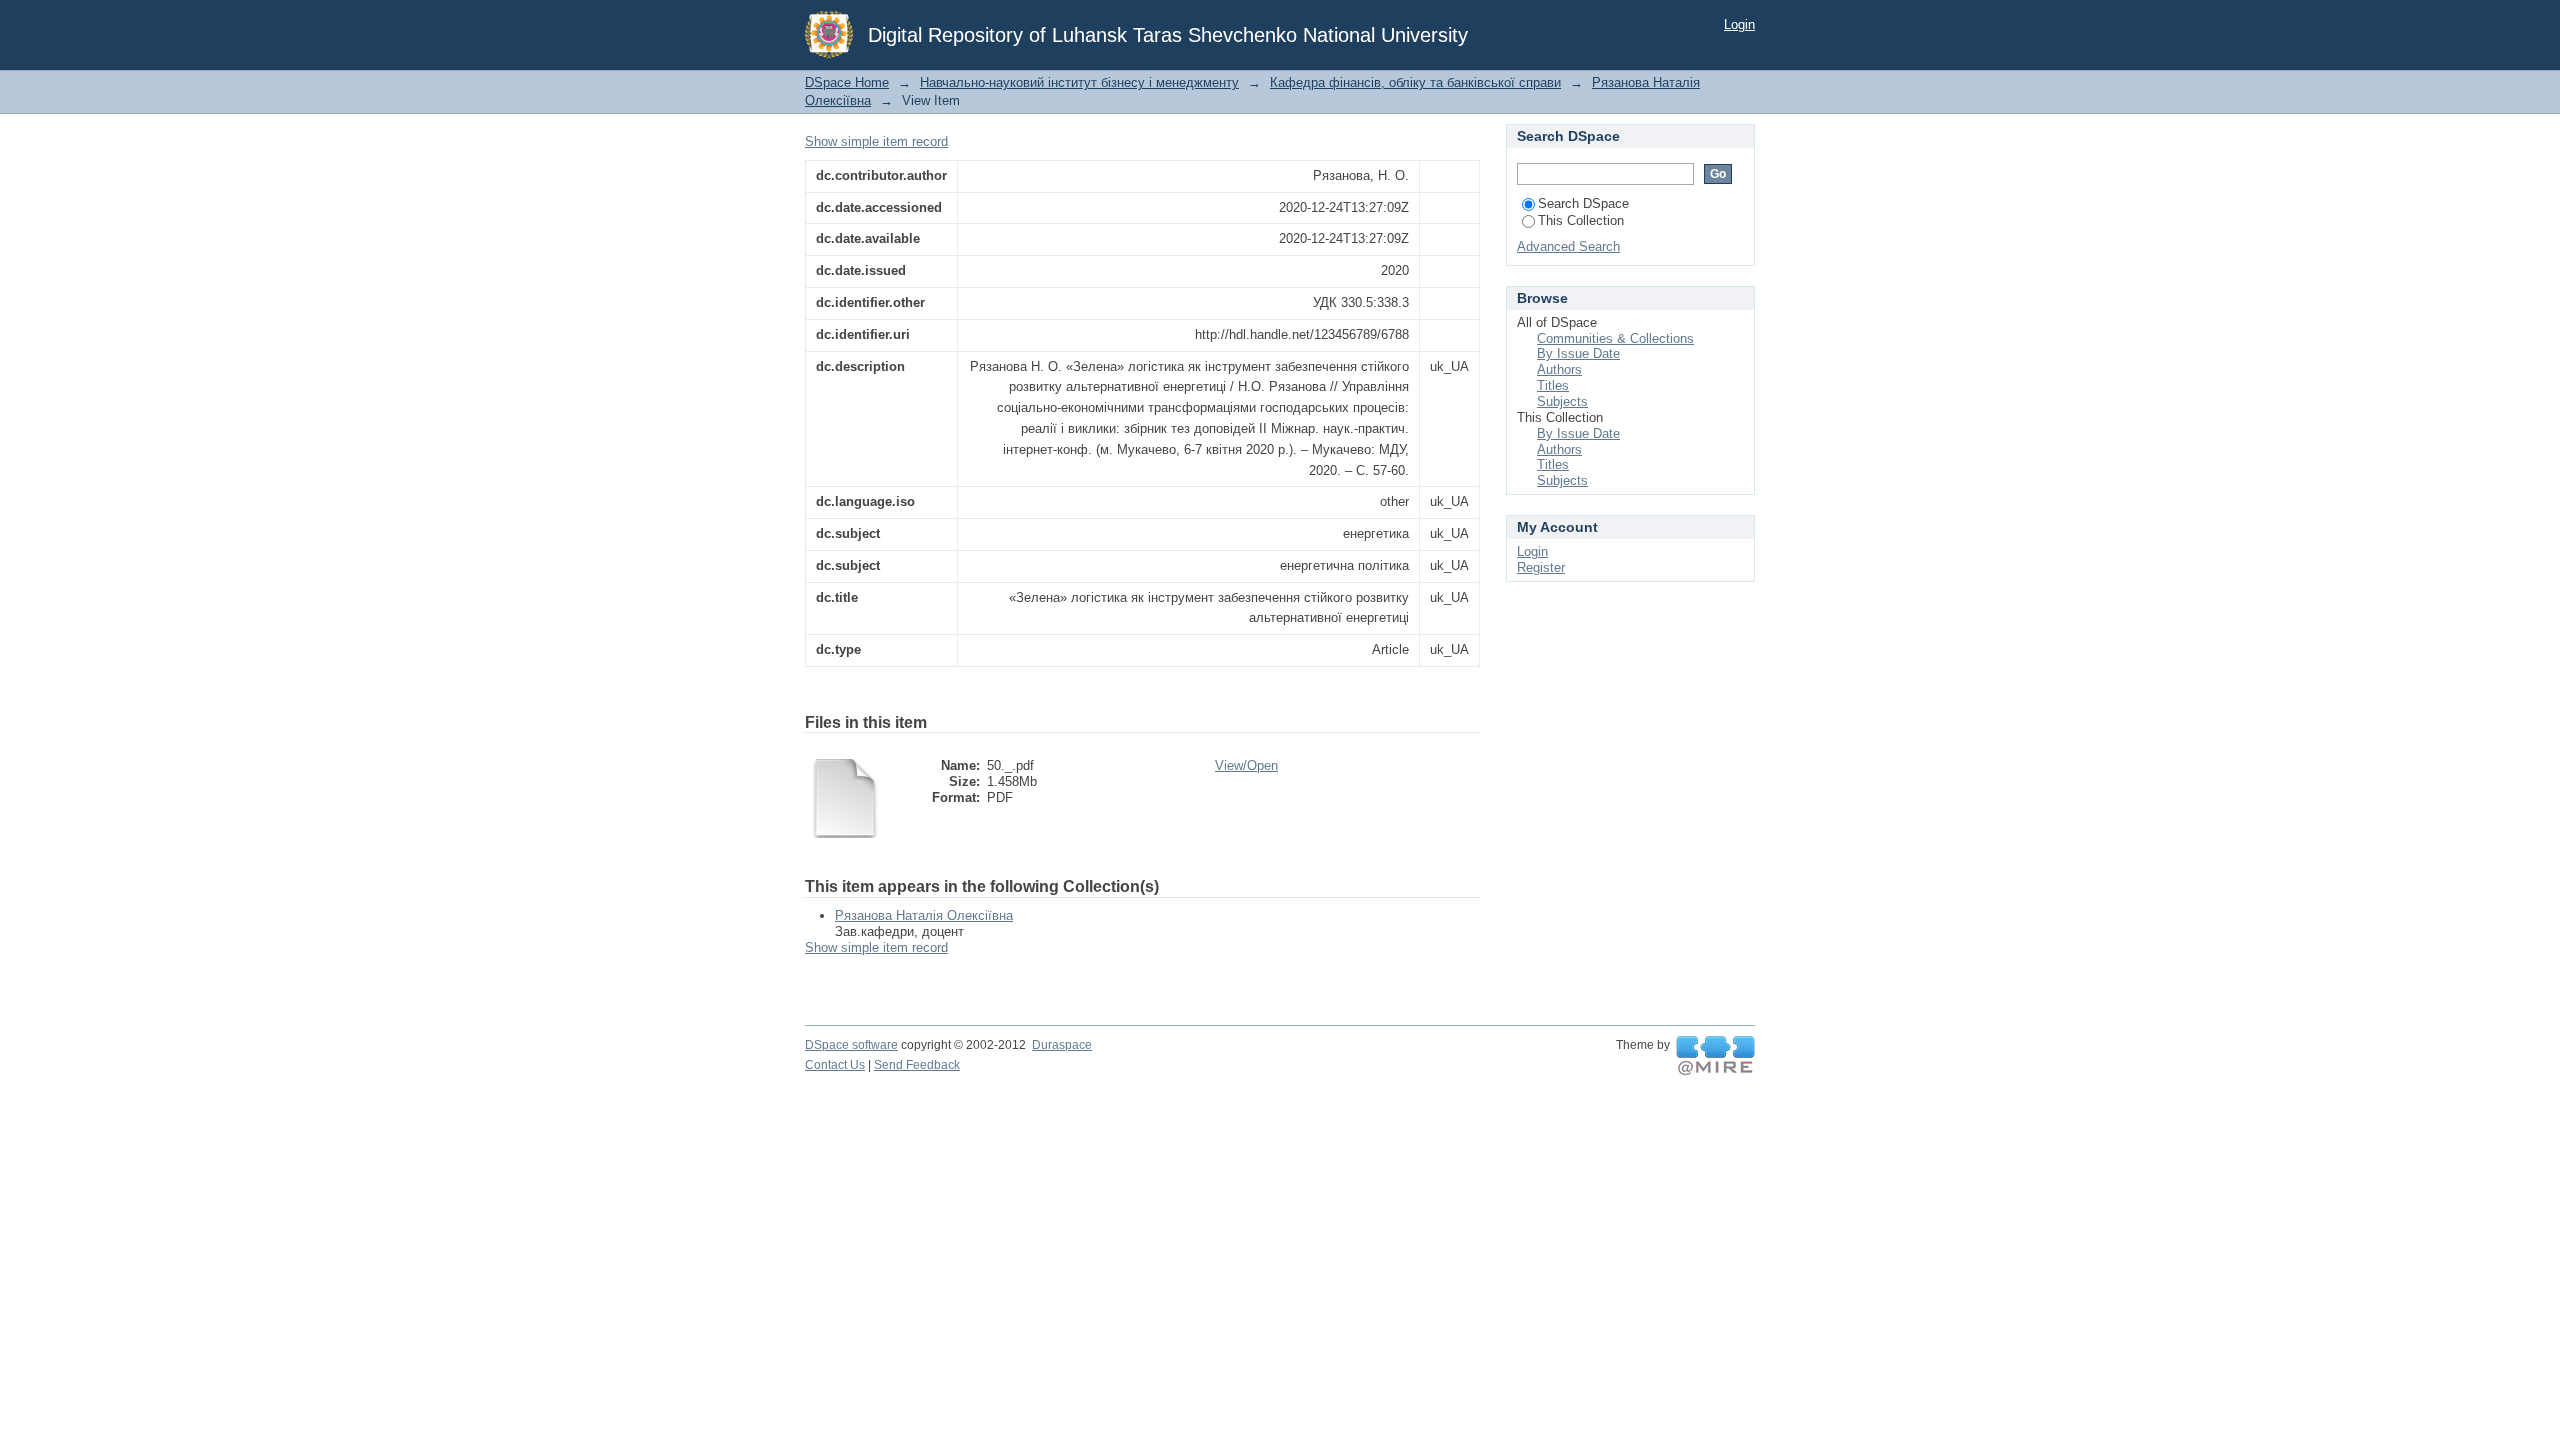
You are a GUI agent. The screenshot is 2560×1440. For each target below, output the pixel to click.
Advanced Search (1568, 246)
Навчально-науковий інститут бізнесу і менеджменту (1079, 82)
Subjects (1562, 401)
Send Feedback (917, 1065)
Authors (1559, 369)
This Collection (1581, 220)
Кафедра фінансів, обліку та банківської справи (1415, 82)
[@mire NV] (1715, 1056)
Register (1541, 567)
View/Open (1246, 765)
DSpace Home (847, 82)
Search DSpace (1583, 203)
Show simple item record (876, 141)
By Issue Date (1578, 353)
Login (1739, 24)
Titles (1553, 385)
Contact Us (835, 1065)
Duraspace (1062, 1045)
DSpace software (851, 1045)
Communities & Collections (1615, 338)
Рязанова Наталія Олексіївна (924, 915)
